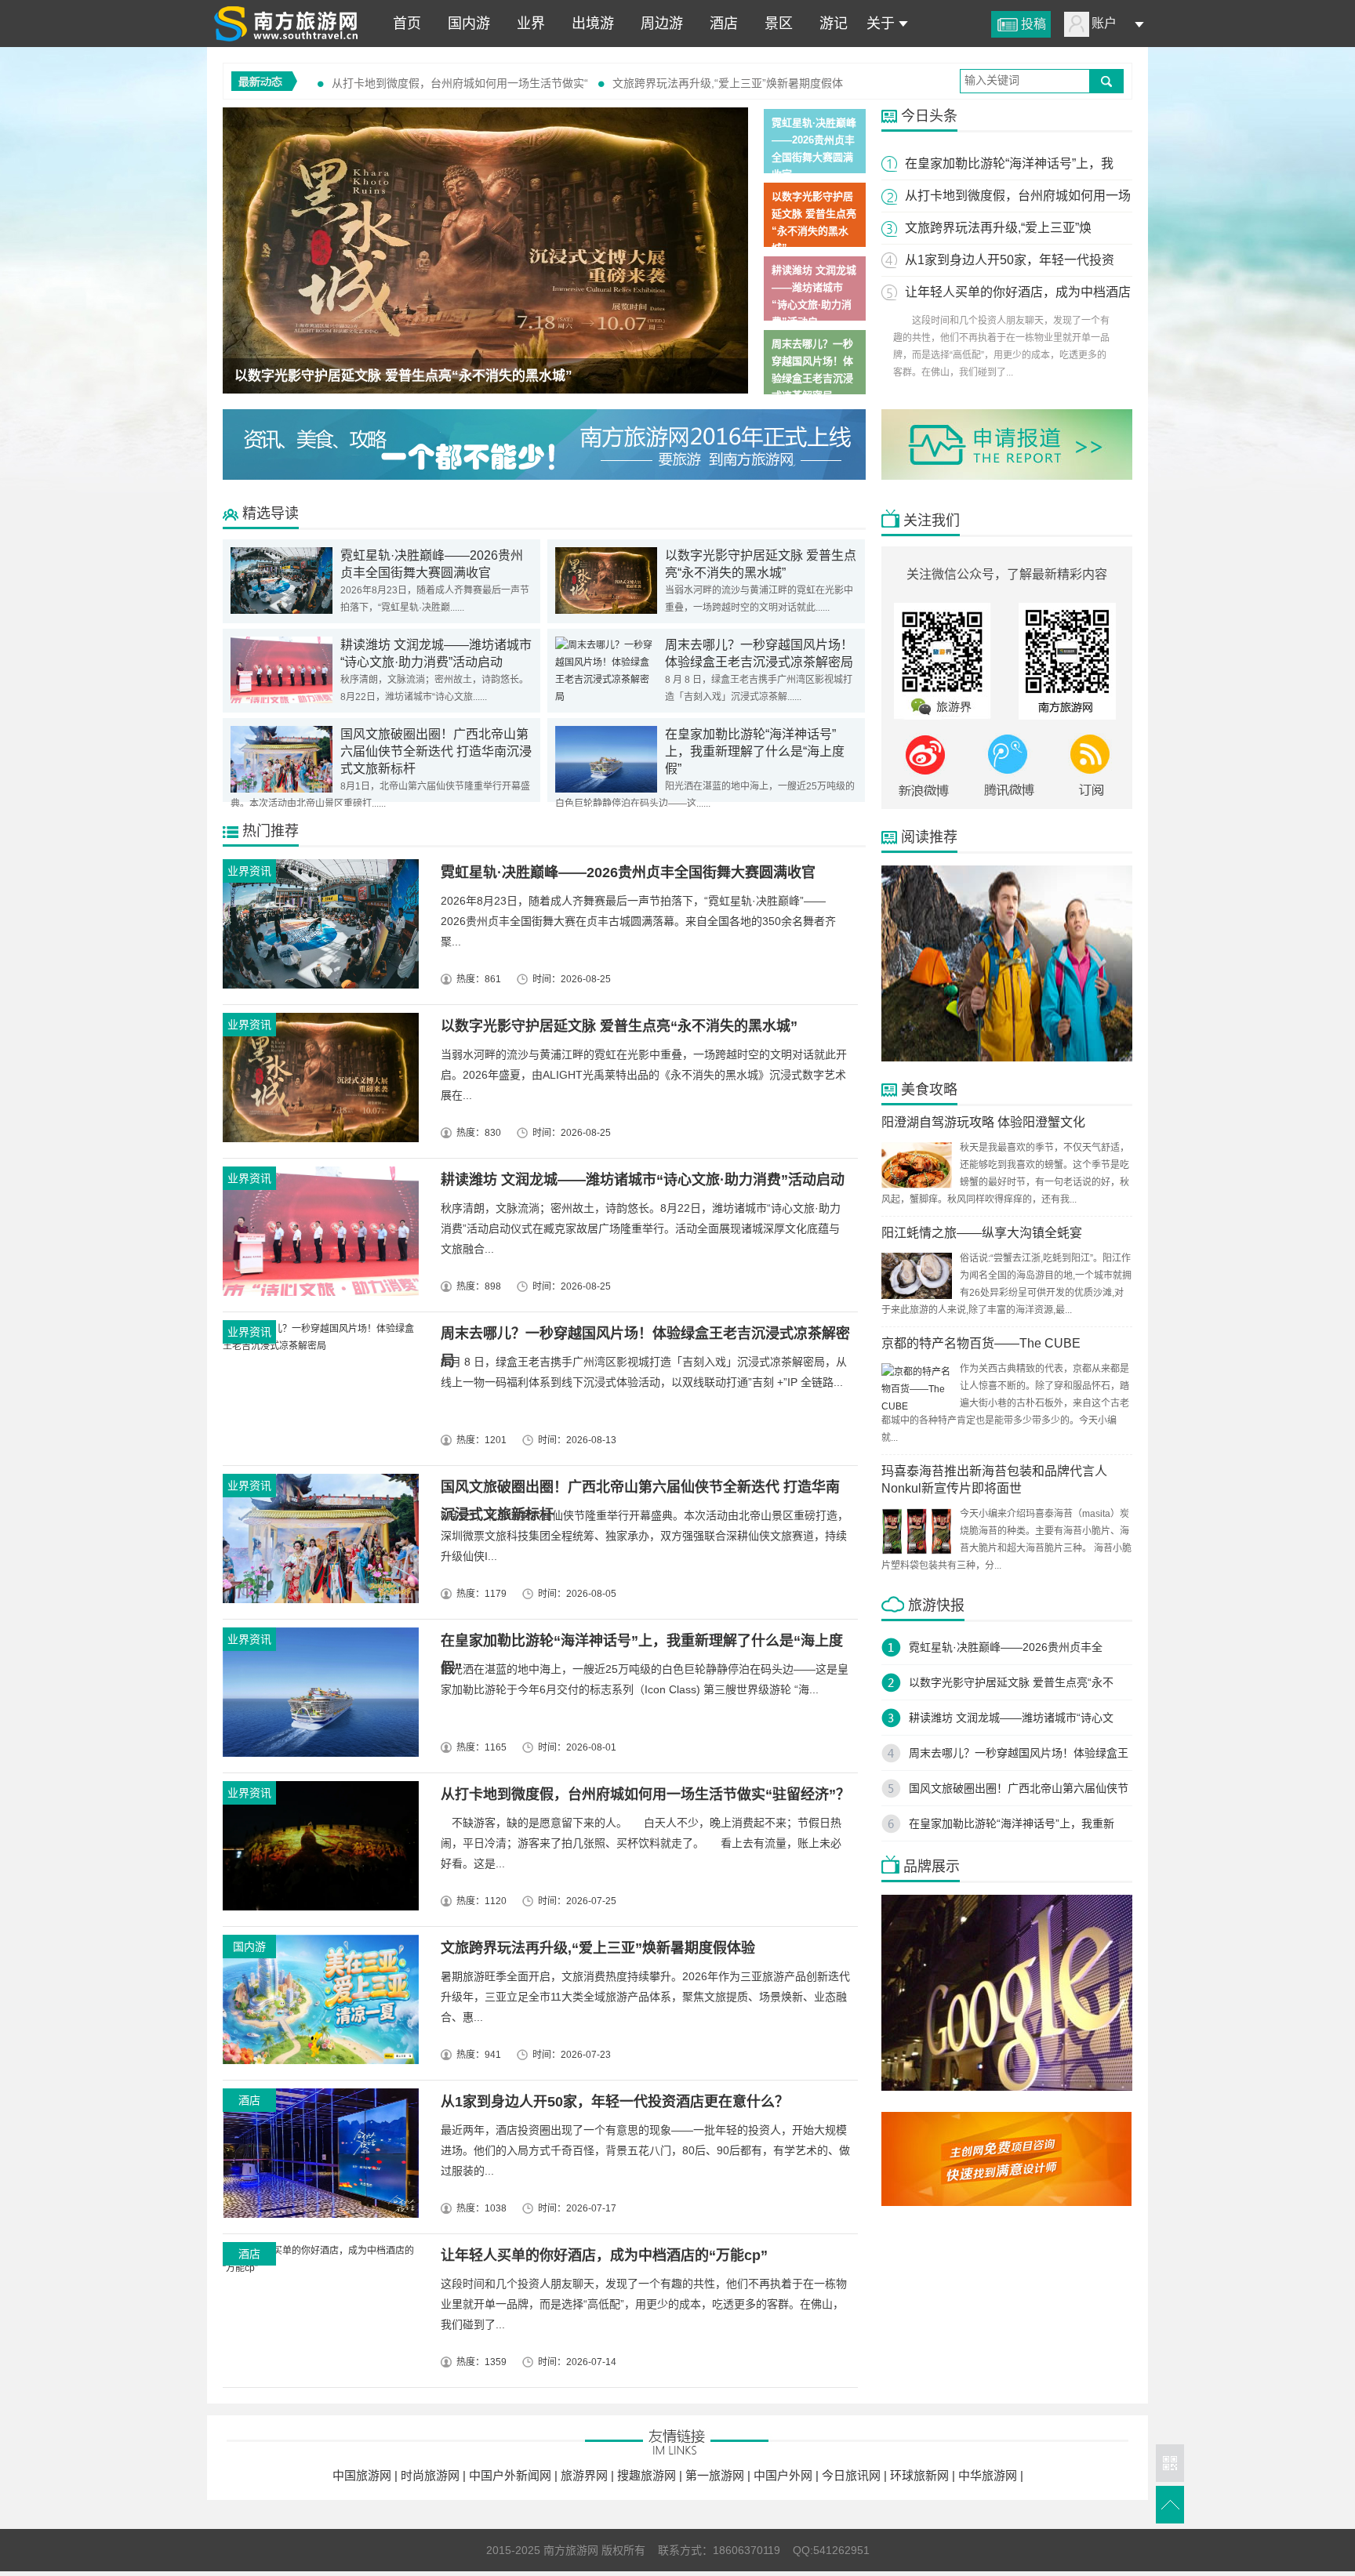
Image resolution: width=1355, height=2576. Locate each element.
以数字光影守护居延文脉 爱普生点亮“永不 (1011, 1682)
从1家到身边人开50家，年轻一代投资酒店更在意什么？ (615, 2102)
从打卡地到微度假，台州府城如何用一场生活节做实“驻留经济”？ (645, 1794)
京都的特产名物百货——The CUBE (981, 1343)
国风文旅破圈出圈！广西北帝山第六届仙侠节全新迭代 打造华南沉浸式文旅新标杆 (436, 751)
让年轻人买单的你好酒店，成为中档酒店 (1018, 292)
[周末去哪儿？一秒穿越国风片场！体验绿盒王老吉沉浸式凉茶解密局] (606, 697)
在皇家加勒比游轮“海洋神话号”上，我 (1009, 163)
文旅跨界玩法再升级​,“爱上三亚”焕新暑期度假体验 (598, 1948)
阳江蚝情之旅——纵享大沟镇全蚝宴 (982, 1233)
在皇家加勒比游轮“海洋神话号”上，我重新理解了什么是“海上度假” (755, 751)
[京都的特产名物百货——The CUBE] (917, 1406)
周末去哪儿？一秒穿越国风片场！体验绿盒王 (1019, 1753)
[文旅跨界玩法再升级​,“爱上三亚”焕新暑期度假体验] (318, 2003)
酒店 (720, 24)
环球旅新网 (921, 2475)
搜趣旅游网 (648, 2475)
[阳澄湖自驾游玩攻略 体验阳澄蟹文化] (917, 1185)
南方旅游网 (285, 24)
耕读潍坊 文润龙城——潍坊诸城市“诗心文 (1011, 1718)
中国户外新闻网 (512, 2475)
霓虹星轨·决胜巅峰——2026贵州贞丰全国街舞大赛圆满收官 (628, 873)
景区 (775, 24)
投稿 (1034, 24)
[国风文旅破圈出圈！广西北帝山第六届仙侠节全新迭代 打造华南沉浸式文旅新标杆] (282, 789)
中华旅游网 (989, 2475)
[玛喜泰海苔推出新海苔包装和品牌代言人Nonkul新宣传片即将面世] (917, 1551)
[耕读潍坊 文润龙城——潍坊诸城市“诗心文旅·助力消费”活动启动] (282, 700)
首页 (403, 24)
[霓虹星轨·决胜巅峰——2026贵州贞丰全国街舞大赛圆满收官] (282, 611)
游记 (830, 24)
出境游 (589, 24)
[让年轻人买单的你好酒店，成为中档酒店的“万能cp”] (318, 2311)
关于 (881, 24)
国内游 (465, 24)
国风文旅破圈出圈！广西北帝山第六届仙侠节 (1019, 1788)
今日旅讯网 (853, 2475)
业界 (527, 24)
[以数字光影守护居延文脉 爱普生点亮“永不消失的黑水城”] (485, 250)
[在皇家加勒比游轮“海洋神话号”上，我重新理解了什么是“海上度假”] (606, 789)
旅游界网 (586, 2475)
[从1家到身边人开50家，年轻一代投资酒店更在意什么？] (318, 2157)
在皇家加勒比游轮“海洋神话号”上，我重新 (1012, 1823)
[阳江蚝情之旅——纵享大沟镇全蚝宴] (917, 1296)
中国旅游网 (363, 2475)
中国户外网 (785, 2475)
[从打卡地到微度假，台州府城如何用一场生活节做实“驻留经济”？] (318, 1850)
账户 (1104, 23)
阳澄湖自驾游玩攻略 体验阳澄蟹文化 (983, 1122)
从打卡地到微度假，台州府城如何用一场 (1018, 196)
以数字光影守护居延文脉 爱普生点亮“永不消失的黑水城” (403, 376)
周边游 (658, 24)
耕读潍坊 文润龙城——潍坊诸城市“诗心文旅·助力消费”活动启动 (643, 1180)
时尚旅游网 (432, 2475)
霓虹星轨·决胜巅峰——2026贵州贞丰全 (1006, 1647)
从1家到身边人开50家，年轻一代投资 (1010, 260)
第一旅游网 (716, 2475)
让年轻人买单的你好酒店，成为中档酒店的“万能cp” (604, 2255)
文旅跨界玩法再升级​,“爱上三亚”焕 (998, 228)
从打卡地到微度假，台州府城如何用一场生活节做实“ (460, 83)
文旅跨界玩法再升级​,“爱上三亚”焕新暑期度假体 (728, 83)
